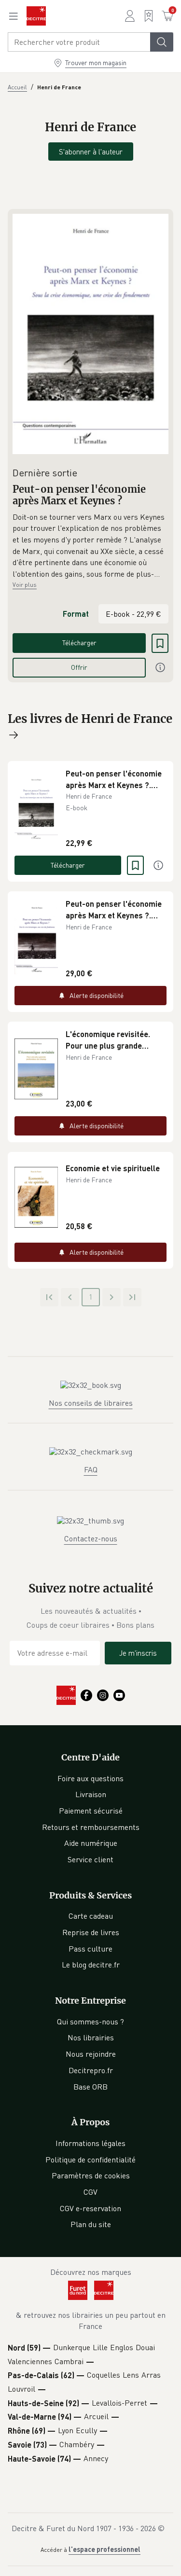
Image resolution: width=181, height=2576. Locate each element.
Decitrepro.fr (91, 2070)
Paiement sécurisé (91, 1811)
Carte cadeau (91, 1916)
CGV (90, 2192)
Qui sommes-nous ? (90, 2022)
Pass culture (90, 1949)
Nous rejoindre (91, 2054)
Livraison (91, 1794)
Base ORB (90, 2087)
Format (76, 614)
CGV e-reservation (90, 2208)
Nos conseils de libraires (91, 1403)
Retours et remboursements (91, 1827)
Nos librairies (91, 2037)
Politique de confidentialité (90, 2160)
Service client (90, 1859)
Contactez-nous (91, 1538)
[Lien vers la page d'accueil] (36, 16)
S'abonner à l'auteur (91, 152)
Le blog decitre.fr (91, 1965)
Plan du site (91, 2224)
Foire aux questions (90, 1778)
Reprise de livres (91, 1932)
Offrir (79, 667)
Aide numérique (91, 1843)
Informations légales (90, 2143)
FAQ (91, 1469)
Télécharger (79, 643)
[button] (90, 546)
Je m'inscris (138, 1653)
